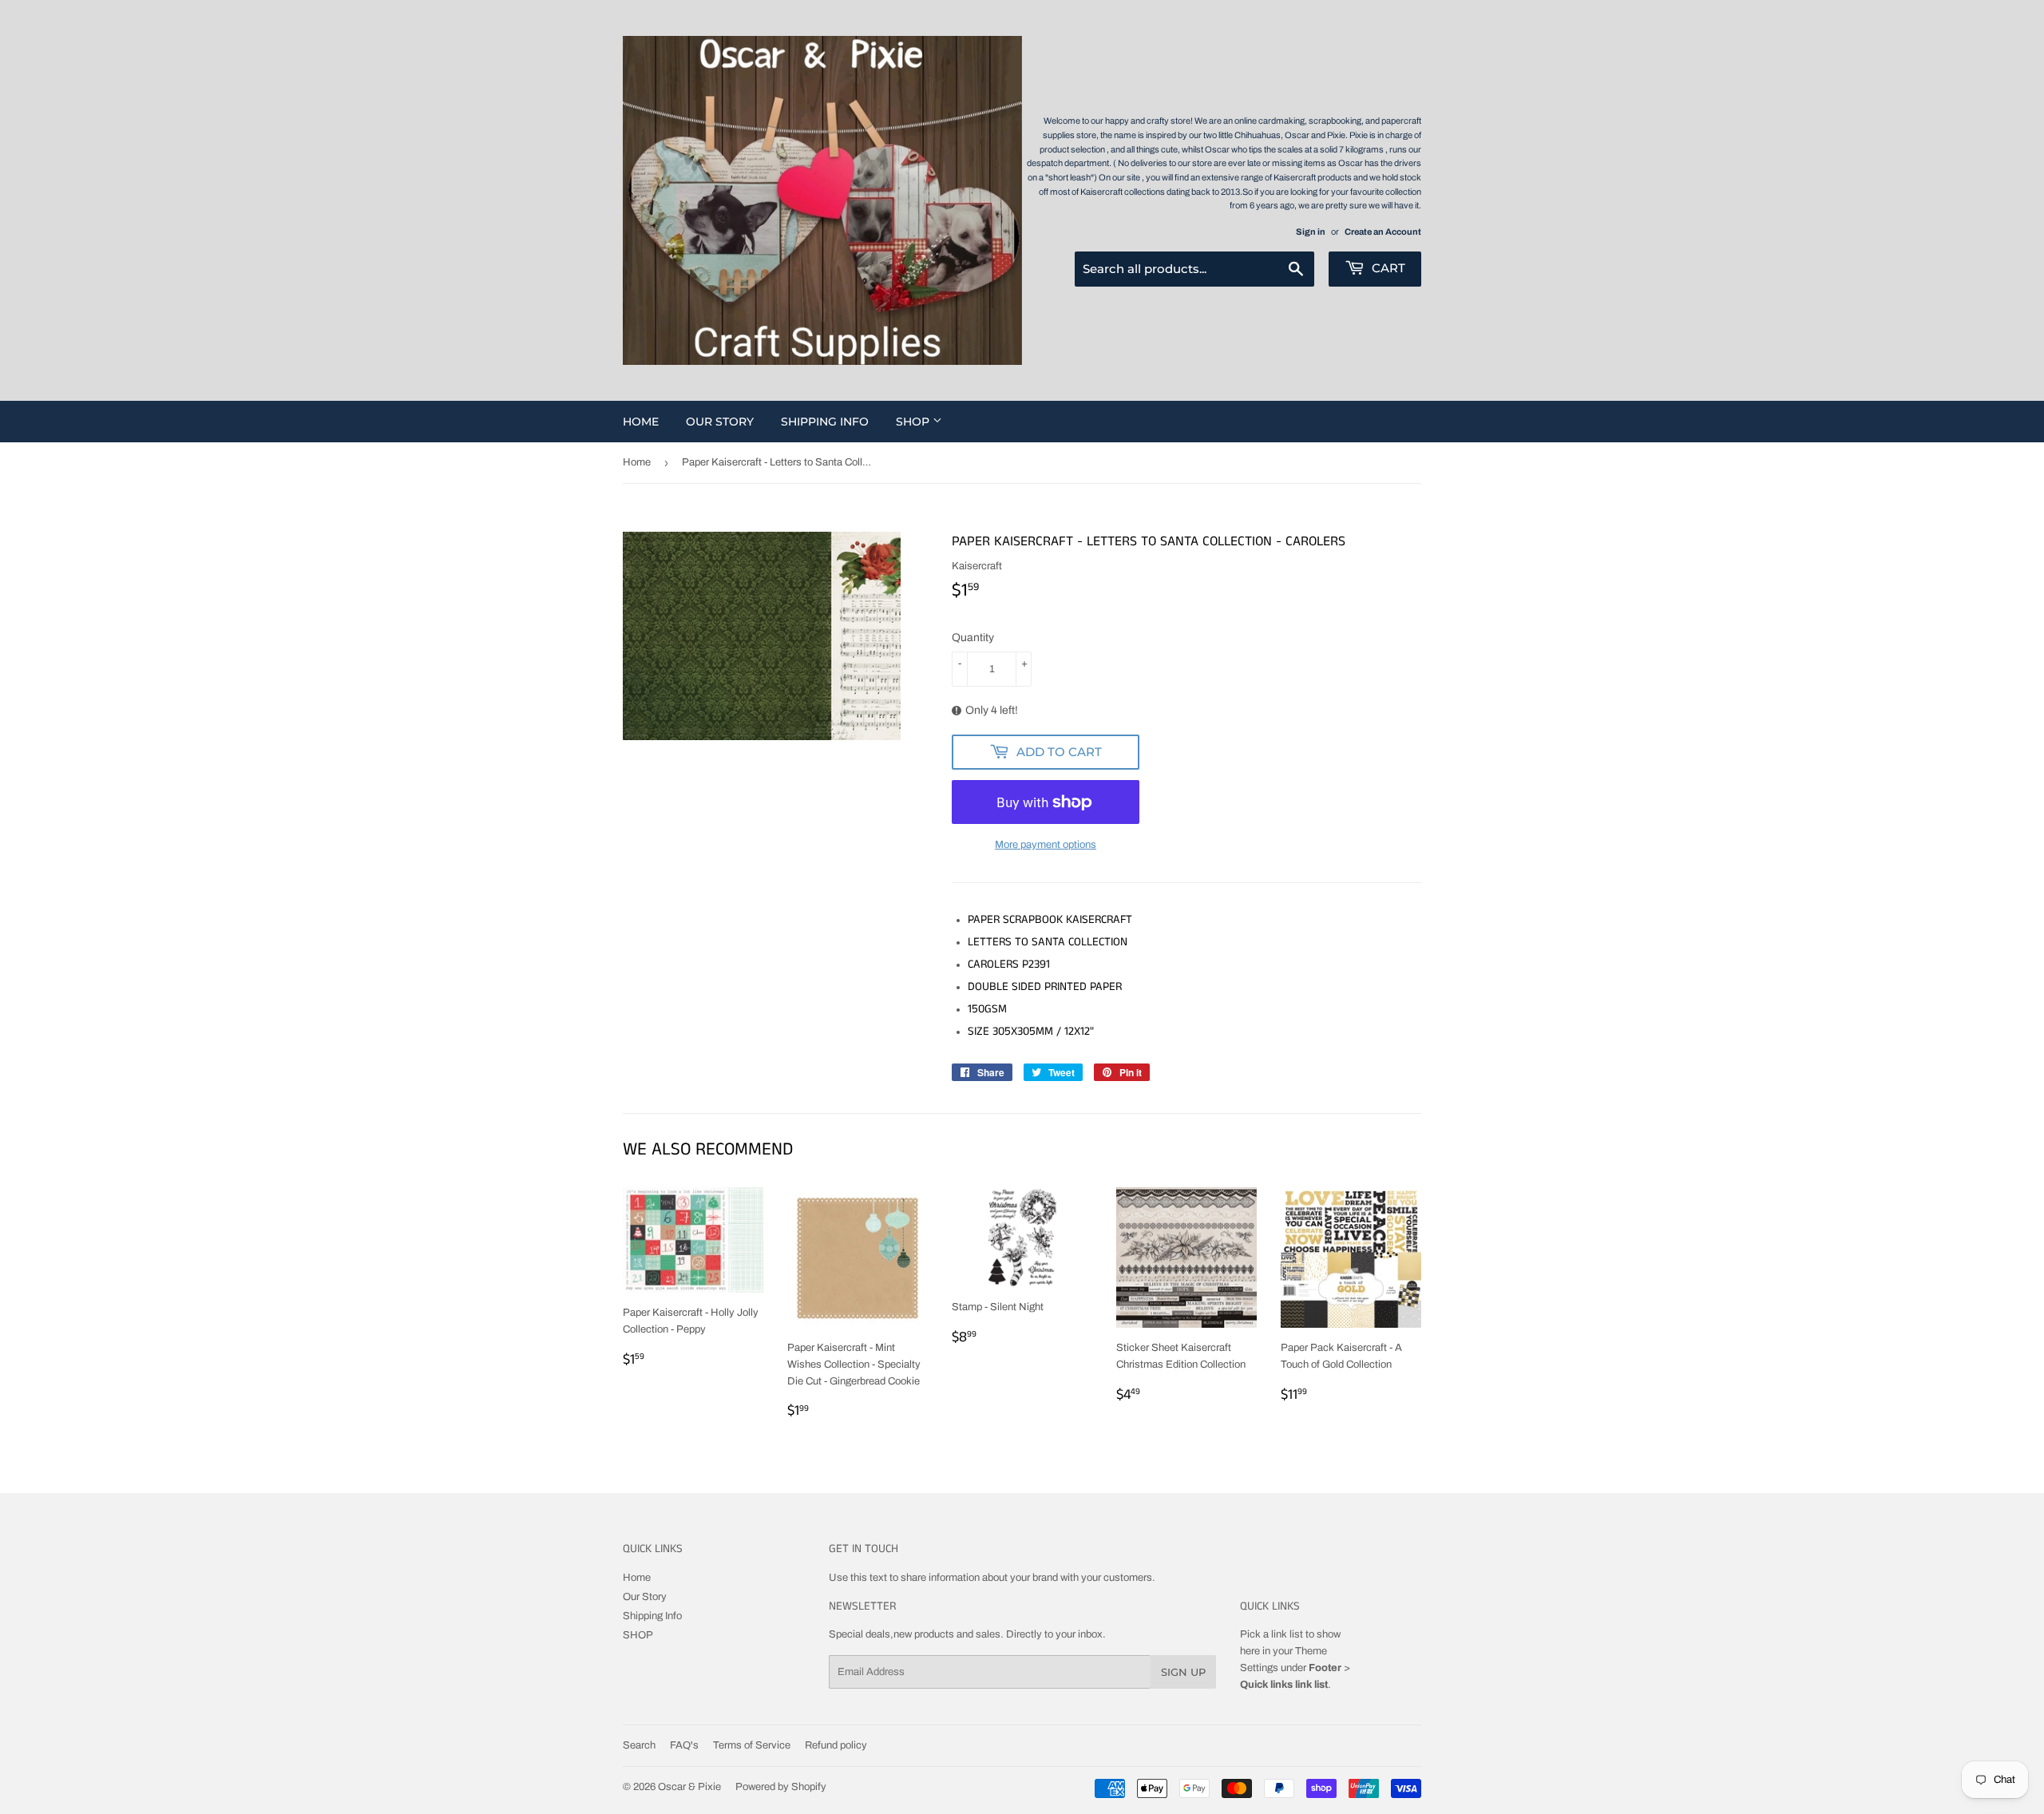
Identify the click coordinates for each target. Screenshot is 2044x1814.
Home (641, 422)
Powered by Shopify (781, 1787)
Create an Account (1383, 232)
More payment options (1046, 845)
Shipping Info (825, 422)
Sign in (1311, 232)
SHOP (914, 422)
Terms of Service (752, 1745)
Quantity (973, 638)
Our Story (720, 422)
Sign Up (1183, 1672)
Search (639, 1745)
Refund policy (836, 1745)
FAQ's (684, 1745)
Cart (1387, 268)
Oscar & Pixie (689, 1787)
